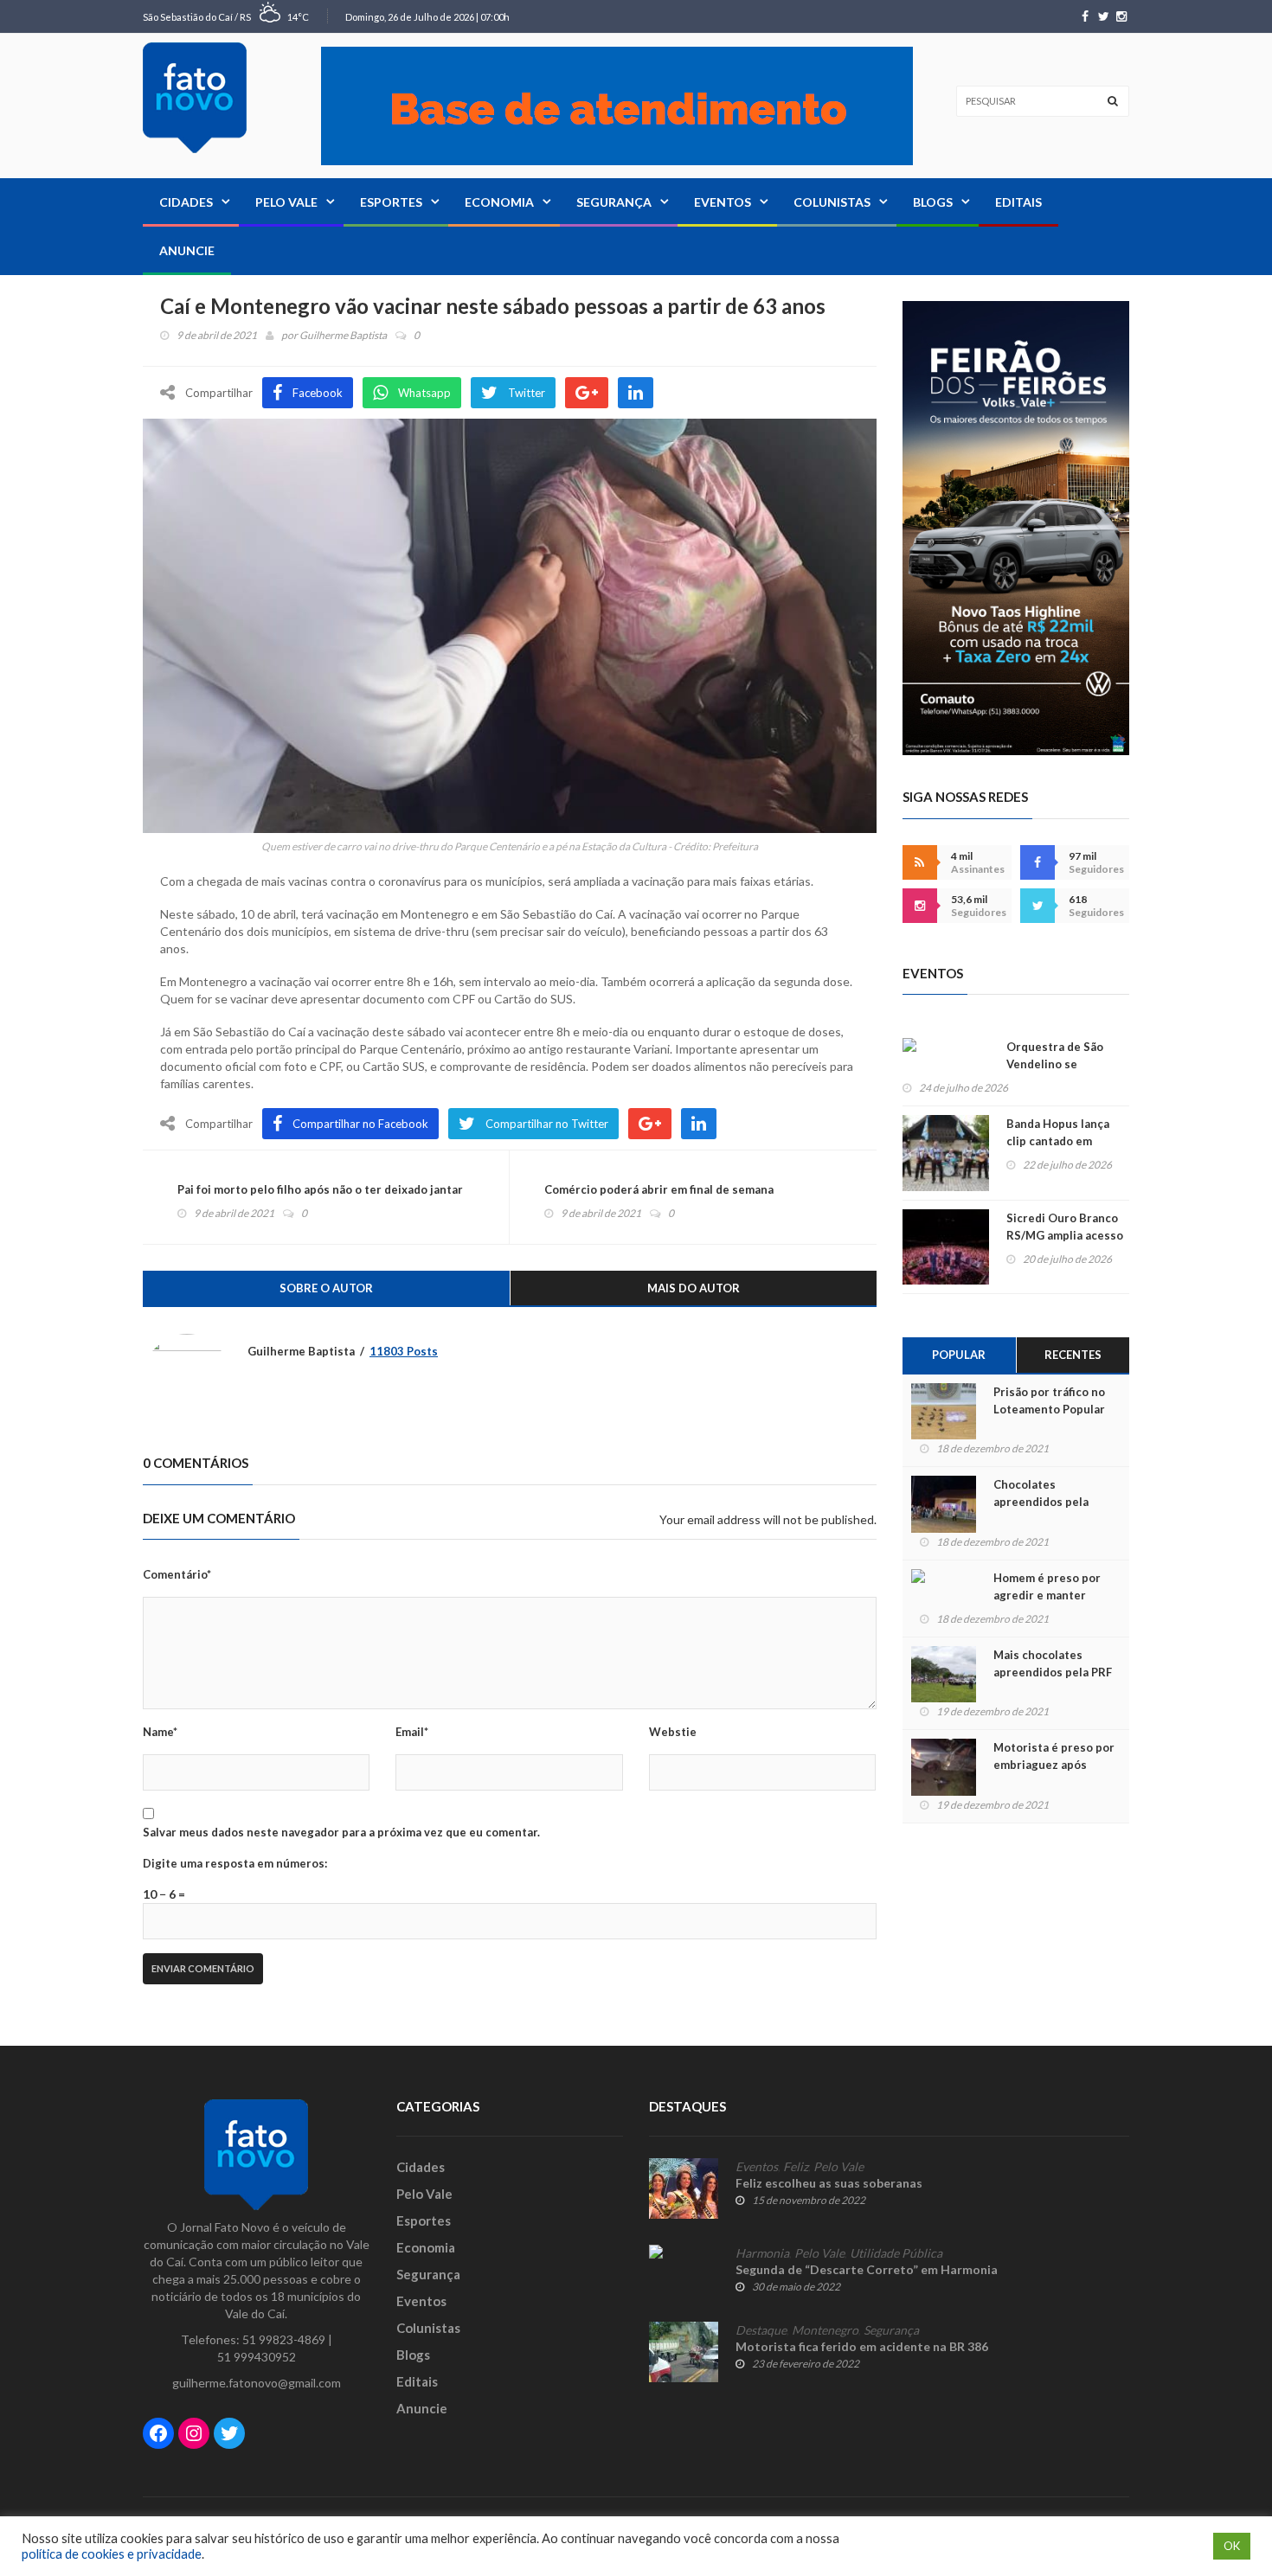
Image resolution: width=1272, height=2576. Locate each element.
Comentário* (177, 1574)
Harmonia (762, 2253)
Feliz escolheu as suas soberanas (829, 2183)
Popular (959, 1355)
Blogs (933, 202)
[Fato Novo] (195, 98)
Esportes (391, 202)
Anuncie (187, 250)
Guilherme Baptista (343, 335)
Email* (412, 1732)
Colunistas (832, 202)
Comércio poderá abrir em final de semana (659, 1189)
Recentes (1073, 1355)
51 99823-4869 (284, 2339)
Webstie (673, 1732)
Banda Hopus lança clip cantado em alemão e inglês (1058, 1141)
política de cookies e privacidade (112, 2554)
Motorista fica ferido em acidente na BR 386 (862, 2346)
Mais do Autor (694, 1288)
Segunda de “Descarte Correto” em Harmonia (867, 2269)
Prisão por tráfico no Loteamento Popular (1049, 1400)
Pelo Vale (286, 202)
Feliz (796, 2167)
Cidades (186, 202)
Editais (1018, 202)
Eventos (723, 202)
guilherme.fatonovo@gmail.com (257, 2383)
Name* (160, 1732)
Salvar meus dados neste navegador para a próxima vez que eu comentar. (341, 1832)
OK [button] (1232, 2546)
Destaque (761, 2330)
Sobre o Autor (326, 1288)
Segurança (614, 202)
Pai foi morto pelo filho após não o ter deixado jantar (320, 1189)
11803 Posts (404, 1351)
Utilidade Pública (896, 2253)
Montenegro (825, 2330)
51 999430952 (257, 2357)
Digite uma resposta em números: (235, 1863)
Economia (499, 202)
